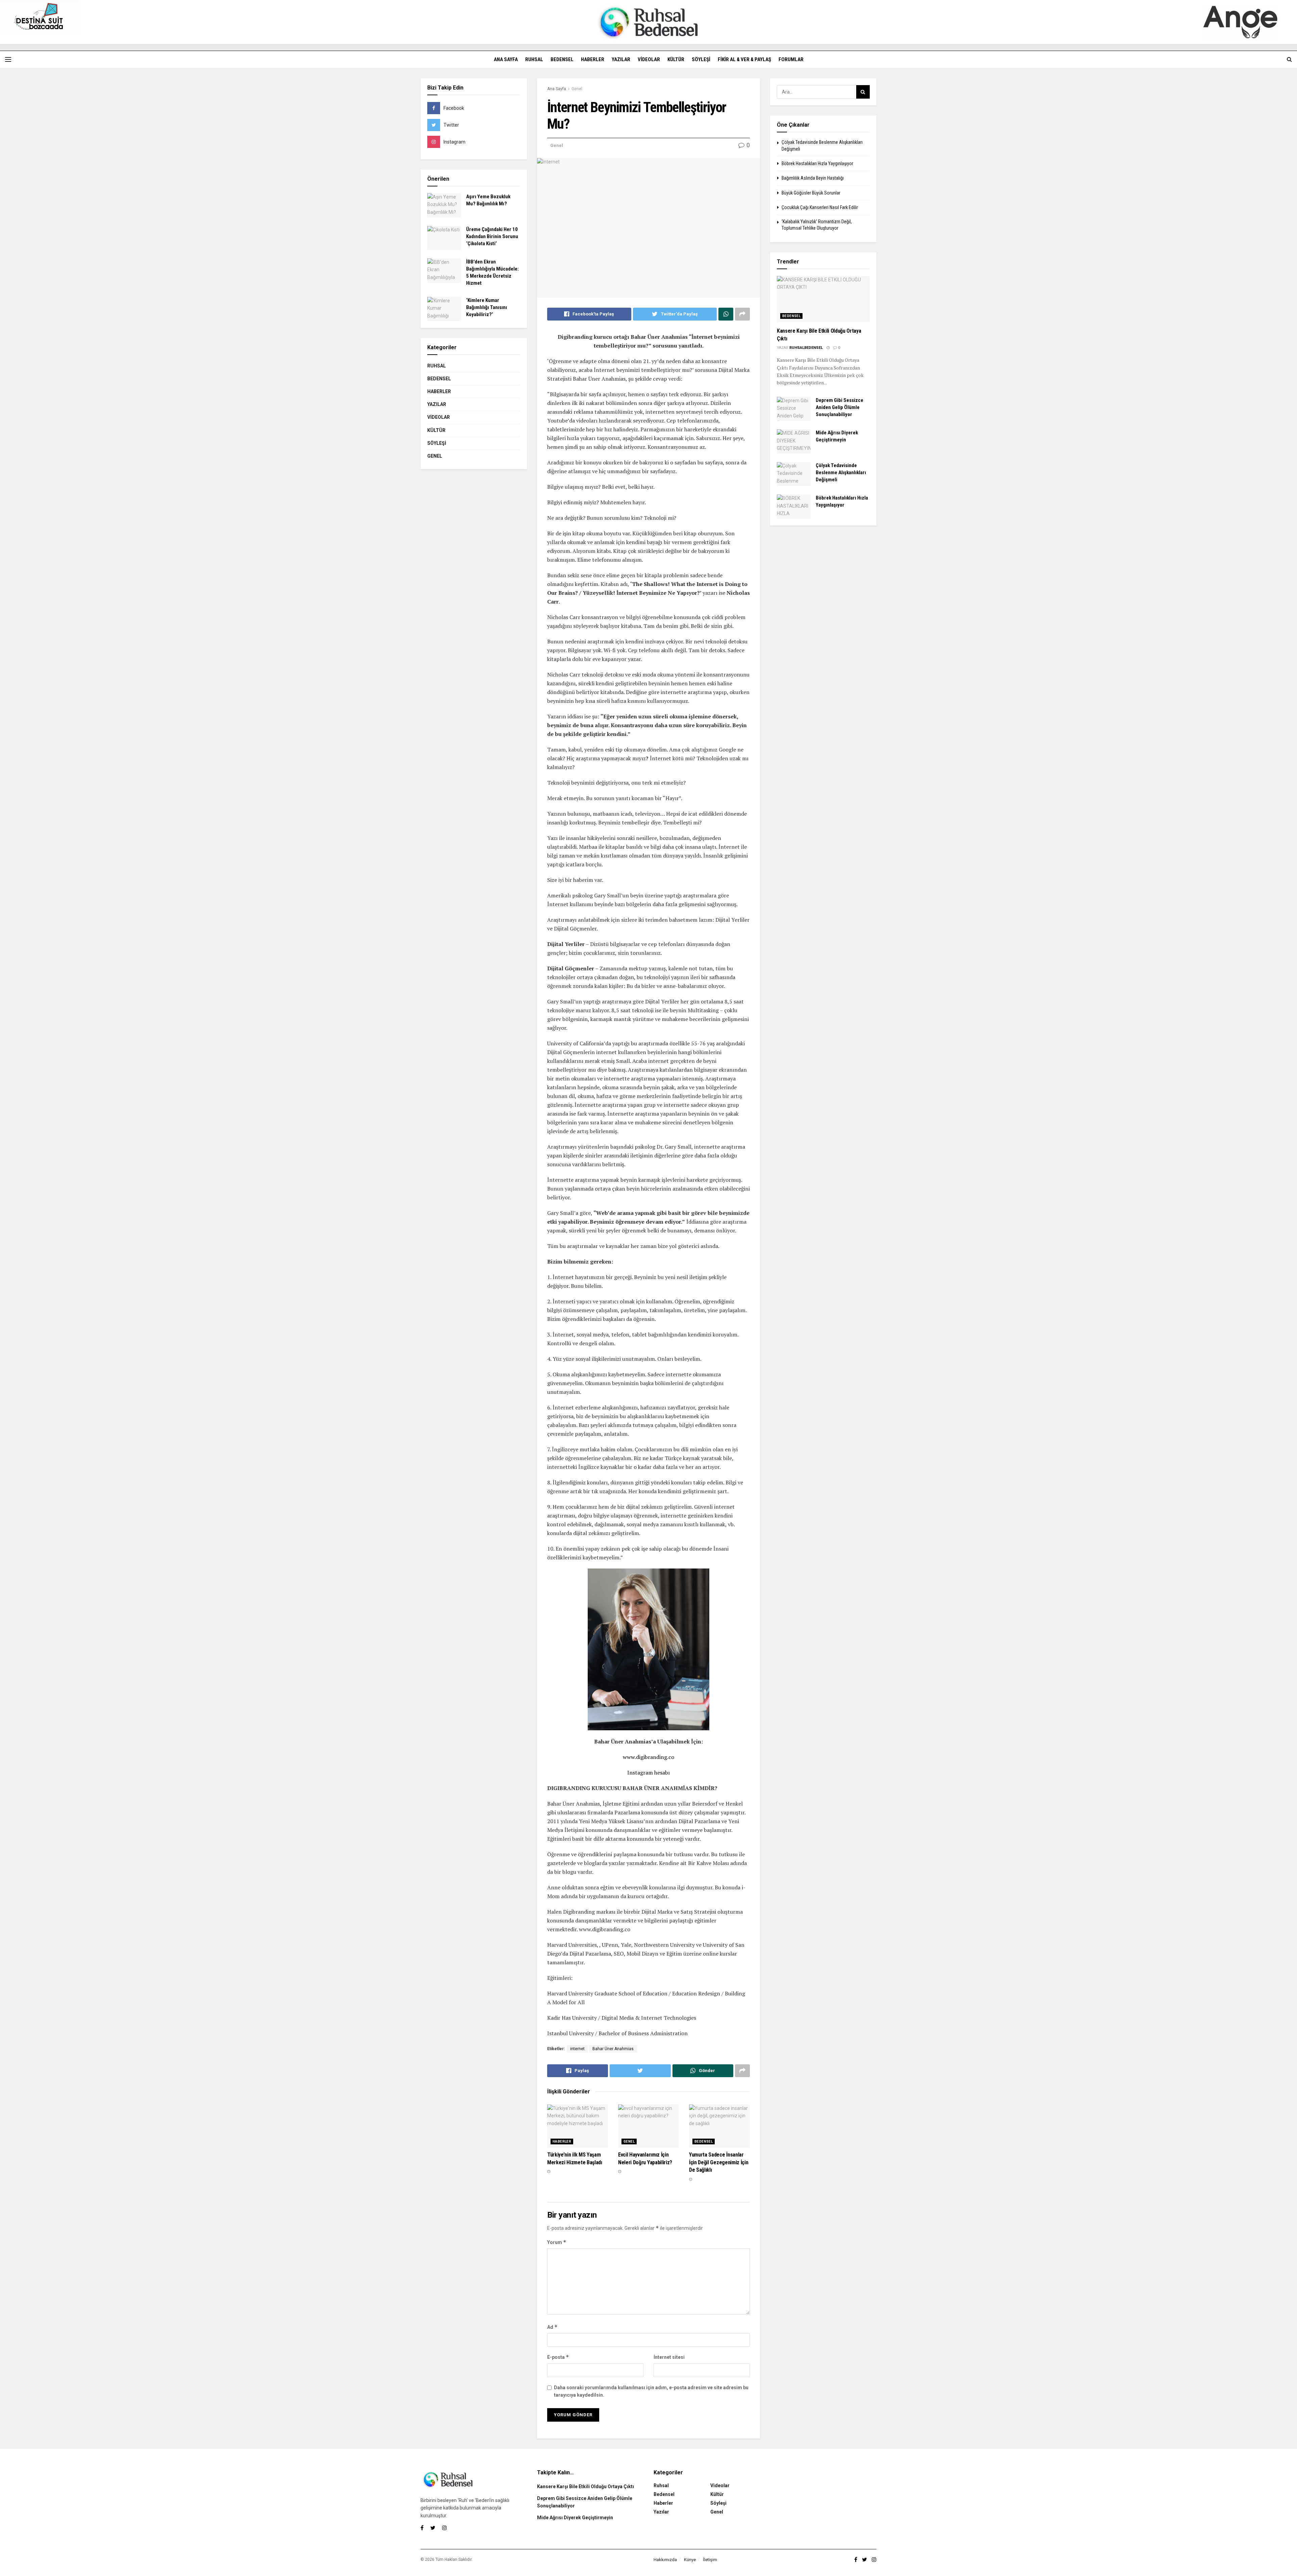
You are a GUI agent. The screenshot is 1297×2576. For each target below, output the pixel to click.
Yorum (557, 2242)
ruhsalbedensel (806, 348)
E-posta (558, 2357)
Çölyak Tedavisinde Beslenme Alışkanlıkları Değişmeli (841, 473)
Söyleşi (701, 59)
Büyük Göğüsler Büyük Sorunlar (811, 193)
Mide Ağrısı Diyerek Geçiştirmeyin (575, 2518)
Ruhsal (534, 59)
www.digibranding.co (648, 1757)
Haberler (593, 59)
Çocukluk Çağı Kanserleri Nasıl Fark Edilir (820, 207)
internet (577, 2049)
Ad (552, 2327)
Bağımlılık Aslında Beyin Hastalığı (813, 178)
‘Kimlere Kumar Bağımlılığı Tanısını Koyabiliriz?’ (487, 307)
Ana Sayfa (506, 59)
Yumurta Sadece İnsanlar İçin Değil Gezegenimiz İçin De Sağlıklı (719, 2162)
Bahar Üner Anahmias (613, 2049)
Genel (577, 89)
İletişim (710, 2560)
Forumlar (791, 59)
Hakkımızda (665, 2560)
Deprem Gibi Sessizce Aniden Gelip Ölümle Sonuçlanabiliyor (840, 407)
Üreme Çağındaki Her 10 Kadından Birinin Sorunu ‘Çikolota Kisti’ (492, 236)
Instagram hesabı (648, 1772)
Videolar (649, 59)
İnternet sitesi (669, 2357)
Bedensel (562, 59)
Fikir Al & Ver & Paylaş (744, 59)
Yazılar (621, 59)
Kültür (676, 59)
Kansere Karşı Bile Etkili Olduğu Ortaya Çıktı (586, 2486)
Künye (690, 2560)
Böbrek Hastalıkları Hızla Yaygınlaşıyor (817, 163)
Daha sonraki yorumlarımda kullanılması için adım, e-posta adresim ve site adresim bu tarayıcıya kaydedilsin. (651, 2391)
